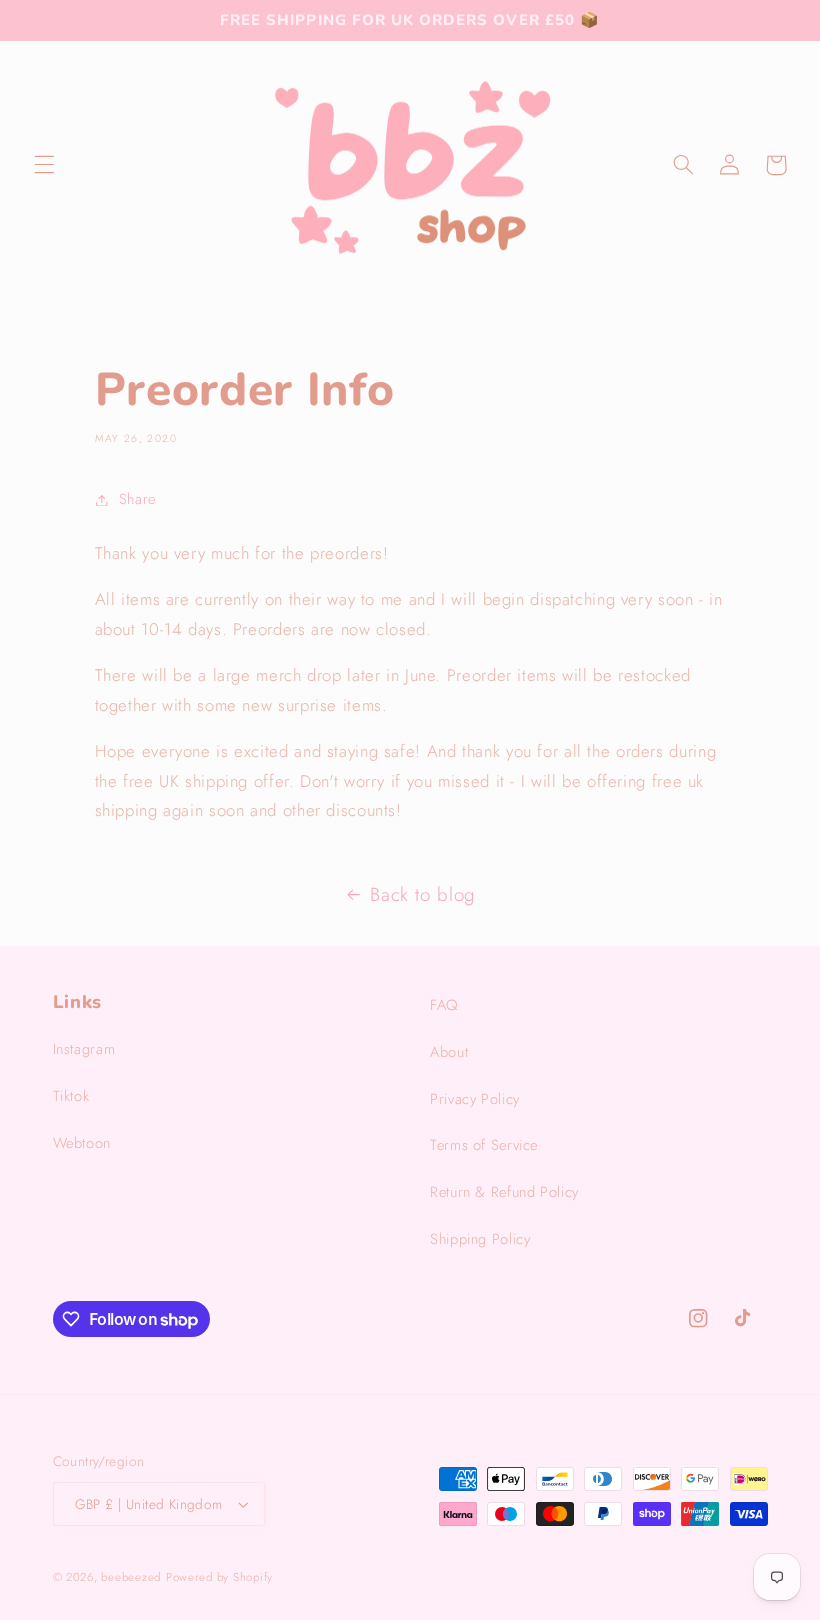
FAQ (444, 1005)
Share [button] (137, 499)
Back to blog (423, 894)
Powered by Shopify (219, 1577)
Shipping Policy (480, 1239)
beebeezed (131, 1577)
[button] (44, 165)
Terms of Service (484, 1145)
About (449, 1052)
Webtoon (82, 1143)
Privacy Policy (475, 1099)
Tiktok (71, 1096)
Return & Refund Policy (504, 1192)
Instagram (84, 1049)
